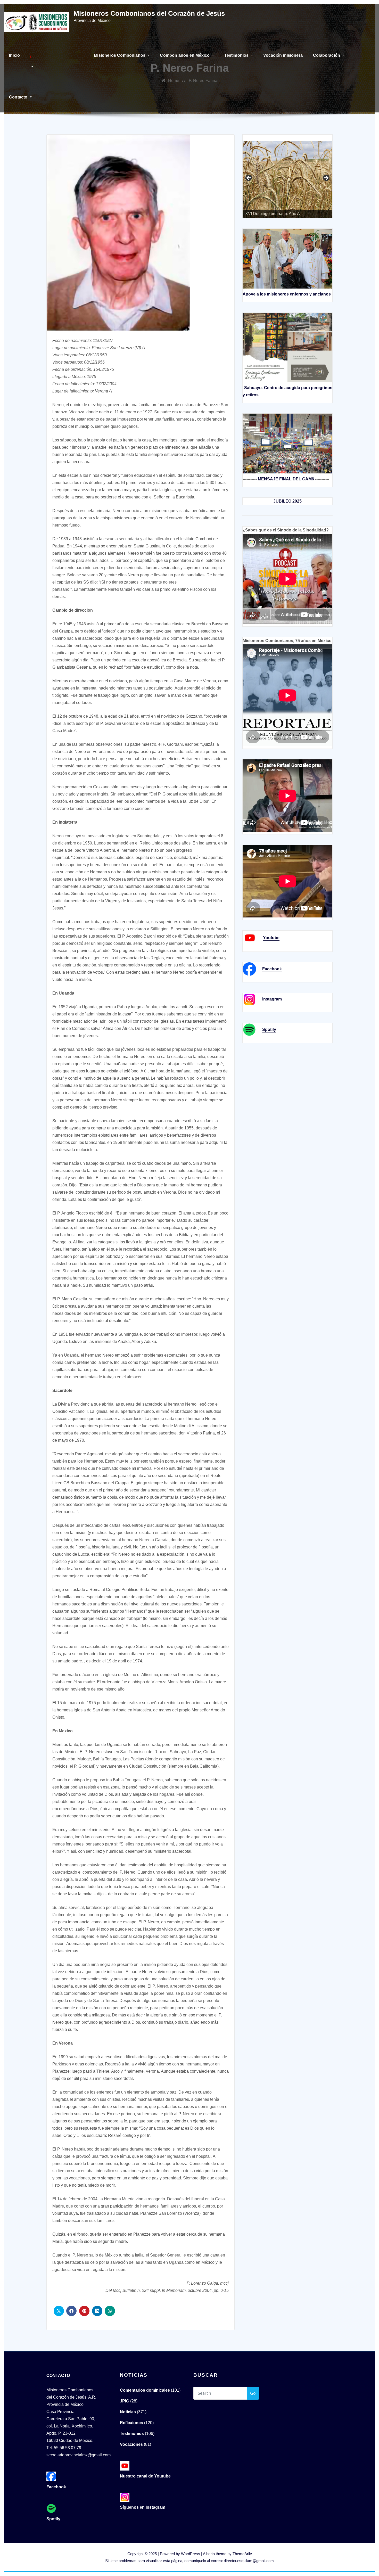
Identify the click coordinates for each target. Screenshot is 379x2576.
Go (253, 2393)
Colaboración (327, 55)
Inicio (14, 55)
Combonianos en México (185, 55)
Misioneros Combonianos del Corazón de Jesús (149, 13)
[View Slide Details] (287, 175)
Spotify (269, 1029)
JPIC (125, 2401)
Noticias (128, 2412)
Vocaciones (131, 2444)
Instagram (272, 999)
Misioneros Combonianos (120, 55)
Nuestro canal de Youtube (145, 2476)
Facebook (272, 969)
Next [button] (326, 178)
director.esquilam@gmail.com (249, 2561)
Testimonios (237, 55)
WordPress (191, 2554)
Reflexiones (131, 2423)
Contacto (19, 97)
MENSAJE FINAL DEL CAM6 (286, 479)
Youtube (271, 938)
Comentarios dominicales (145, 2390)
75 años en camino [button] (249, 178)
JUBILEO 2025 (287, 501)
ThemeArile (242, 2554)
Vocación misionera (283, 55)
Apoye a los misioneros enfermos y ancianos (287, 294)
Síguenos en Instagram (143, 2507)
